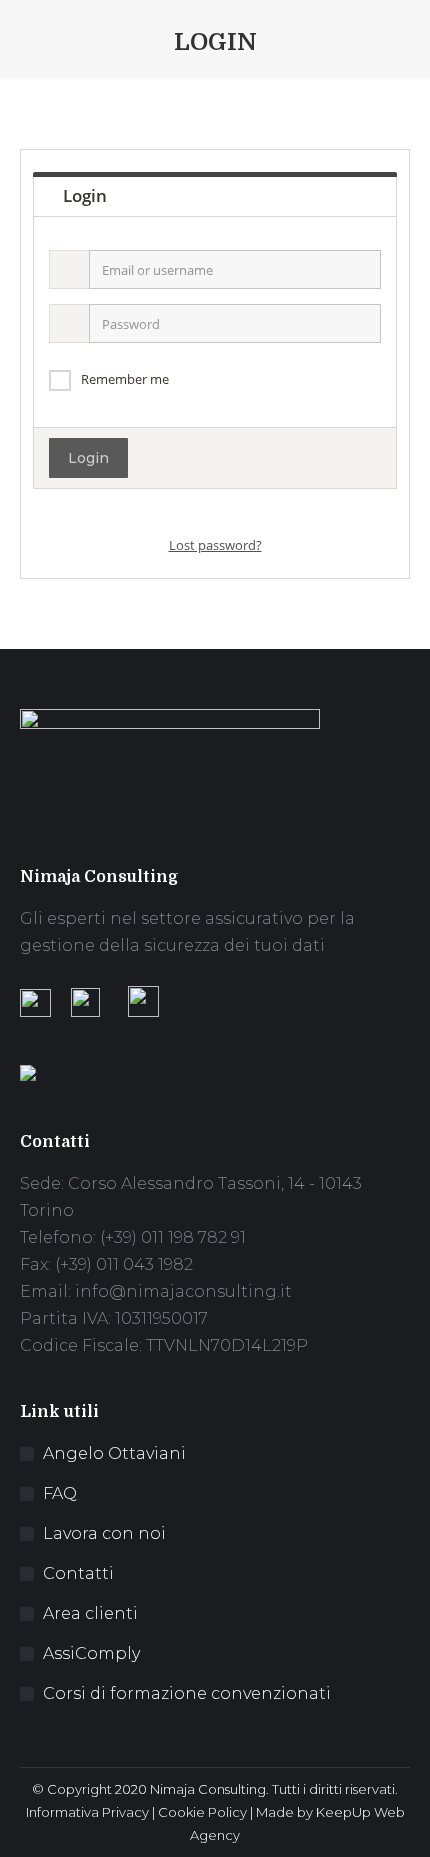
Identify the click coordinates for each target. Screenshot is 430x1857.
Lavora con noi (104, 1533)
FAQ (60, 1493)
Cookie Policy (202, 1812)
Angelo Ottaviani (114, 1453)
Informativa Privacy (87, 1812)
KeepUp (343, 1812)
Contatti (78, 1573)
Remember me (125, 379)
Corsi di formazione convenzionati (187, 1693)
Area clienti (90, 1613)
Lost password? (215, 545)
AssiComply (91, 1653)
